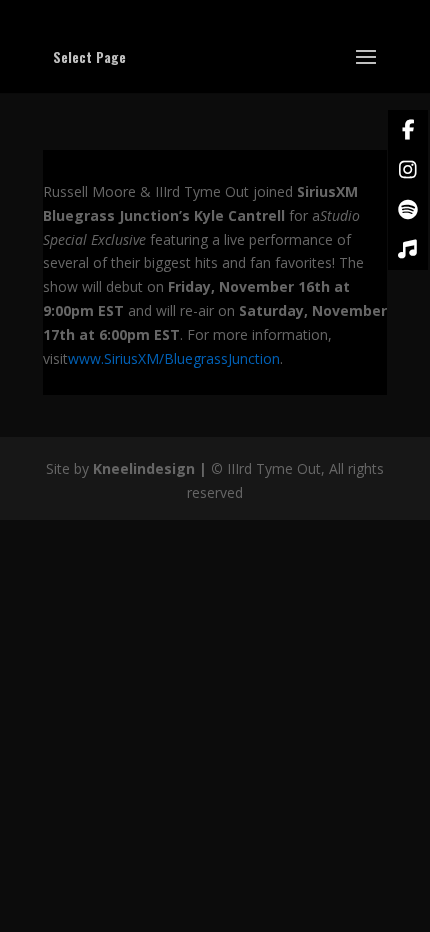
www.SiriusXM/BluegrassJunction (174, 358)
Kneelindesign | (152, 468)
